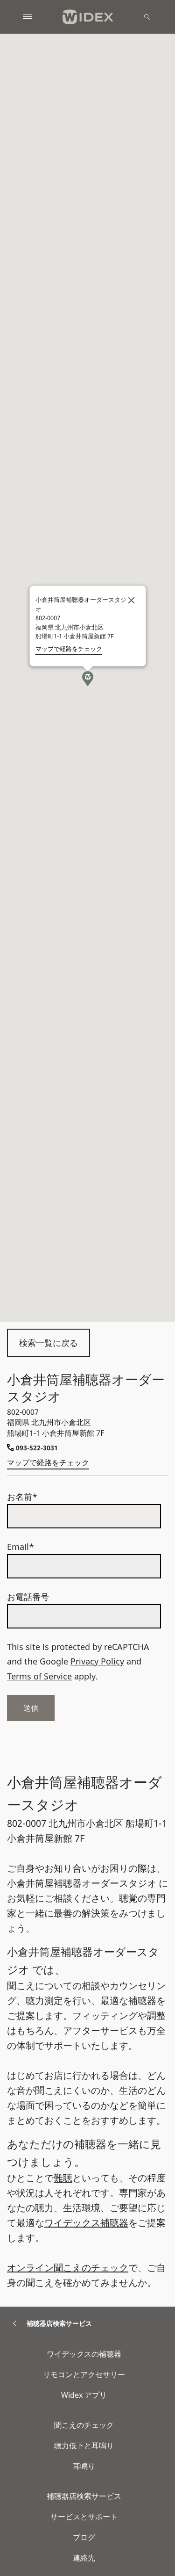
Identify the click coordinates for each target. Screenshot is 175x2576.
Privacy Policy (97, 1661)
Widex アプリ (84, 2395)
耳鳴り (84, 2466)
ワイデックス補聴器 (86, 2223)
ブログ (84, 2537)
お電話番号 (28, 1597)
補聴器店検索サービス (84, 2496)
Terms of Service (39, 1676)
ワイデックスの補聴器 (84, 2354)
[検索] (147, 17)
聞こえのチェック (84, 2425)
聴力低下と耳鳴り (84, 2446)
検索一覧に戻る (49, 1343)
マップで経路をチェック (48, 1462)
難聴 (63, 2178)
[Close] (131, 601)
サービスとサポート (84, 2517)
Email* (21, 1547)
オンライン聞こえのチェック (68, 2268)
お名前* (22, 1497)
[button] (88, 679)
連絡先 (84, 2558)
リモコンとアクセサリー (84, 2374)
